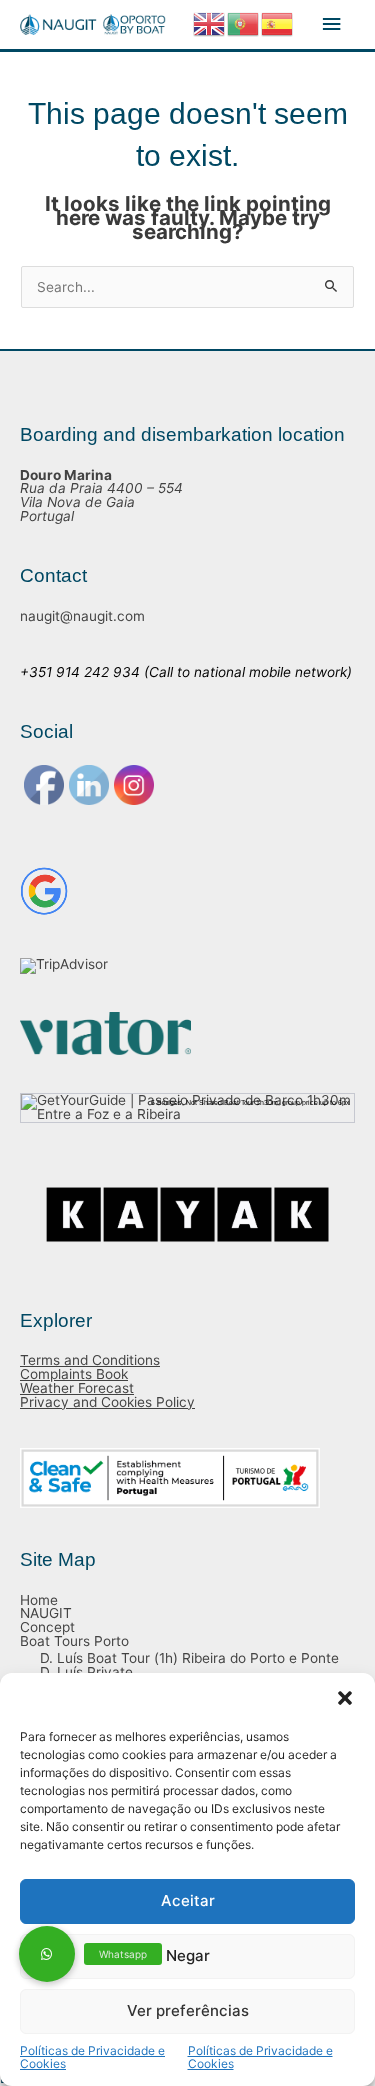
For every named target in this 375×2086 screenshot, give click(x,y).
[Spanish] (278, 23)
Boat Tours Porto (74, 1641)
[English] (210, 23)
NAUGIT (46, 1613)
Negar (188, 1955)
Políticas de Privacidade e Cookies (92, 2057)
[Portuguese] (244, 23)
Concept (47, 1627)
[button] (345, 1698)
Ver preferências (188, 2010)
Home (39, 1600)
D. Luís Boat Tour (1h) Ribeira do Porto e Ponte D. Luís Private (189, 1665)
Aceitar (188, 1900)
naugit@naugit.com (82, 616)
